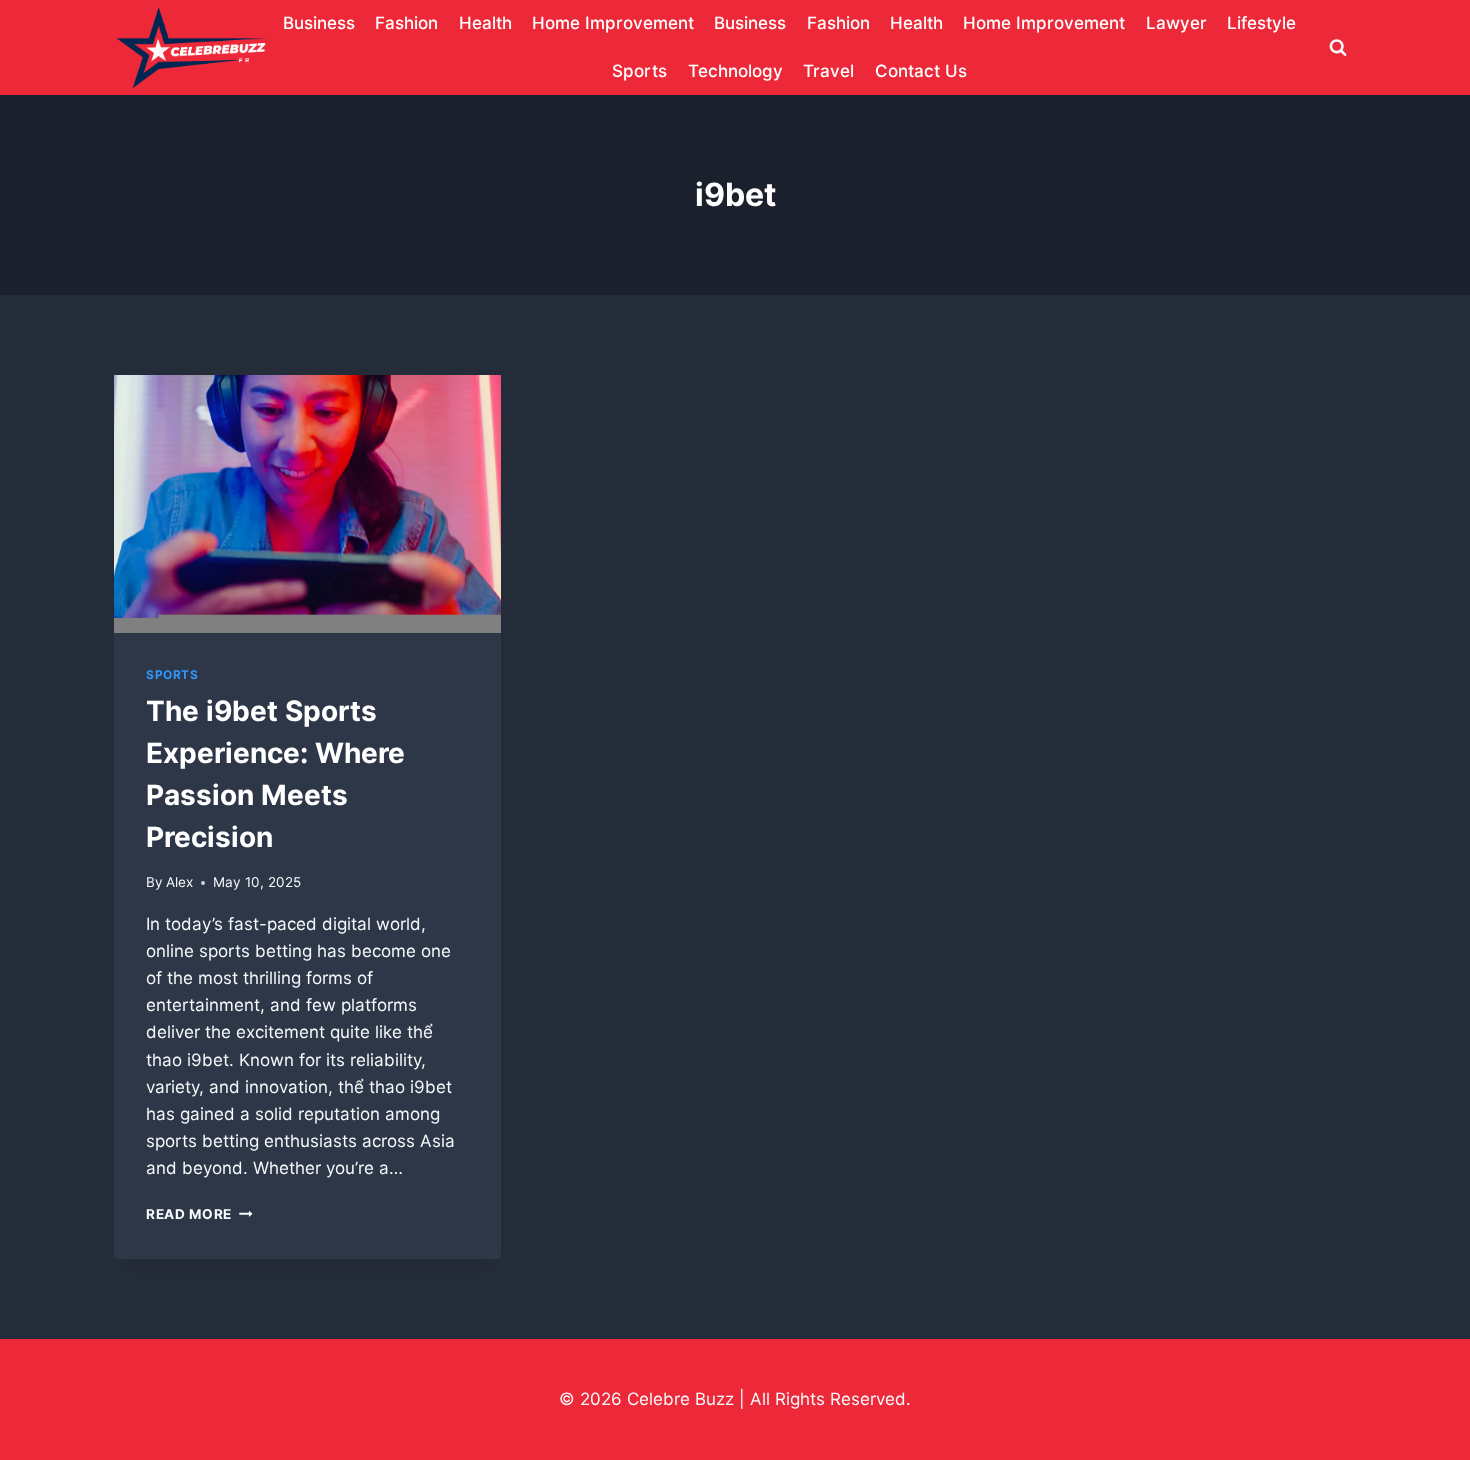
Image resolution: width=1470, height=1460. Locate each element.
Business (319, 23)
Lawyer (1176, 23)
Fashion (406, 23)
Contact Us (921, 71)
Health (485, 23)
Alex (179, 882)
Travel (828, 71)
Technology (735, 71)
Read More (199, 1214)
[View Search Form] (1338, 48)
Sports (639, 71)
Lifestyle (1261, 23)
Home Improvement (613, 23)
